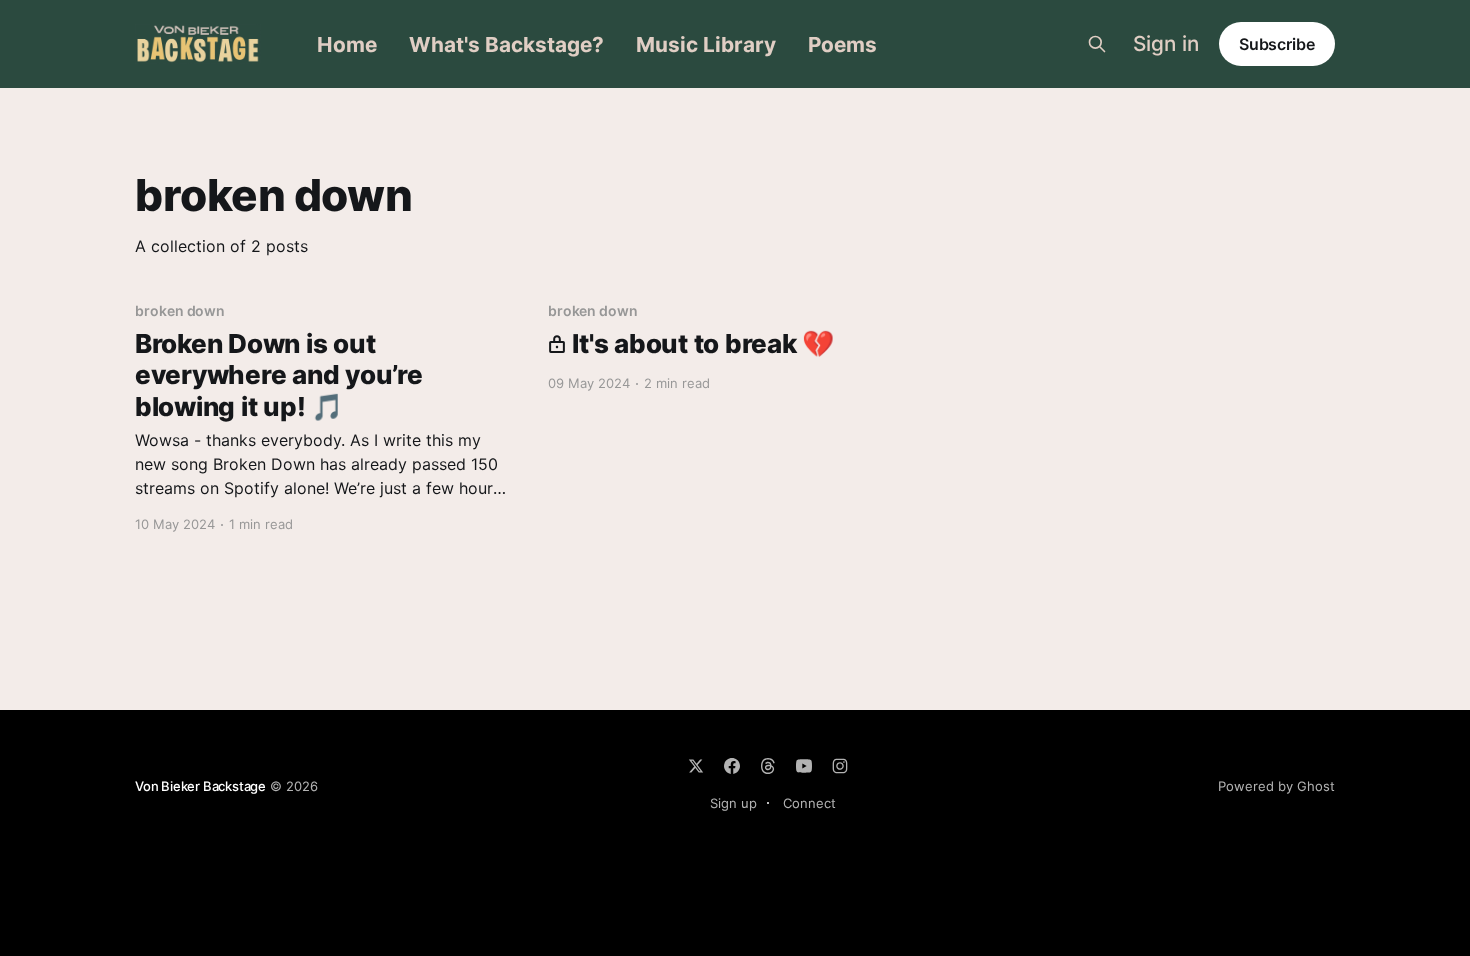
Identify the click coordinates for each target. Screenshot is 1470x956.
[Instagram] (840, 766)
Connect (809, 803)
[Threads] (768, 766)
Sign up (733, 803)
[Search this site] (1097, 44)
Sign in (1166, 44)
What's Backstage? (506, 44)
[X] (696, 766)
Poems (842, 44)
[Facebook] (732, 766)
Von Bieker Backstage (200, 786)
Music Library (706, 44)
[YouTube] (804, 766)
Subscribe (1277, 44)
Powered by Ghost (1276, 786)
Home (347, 44)
